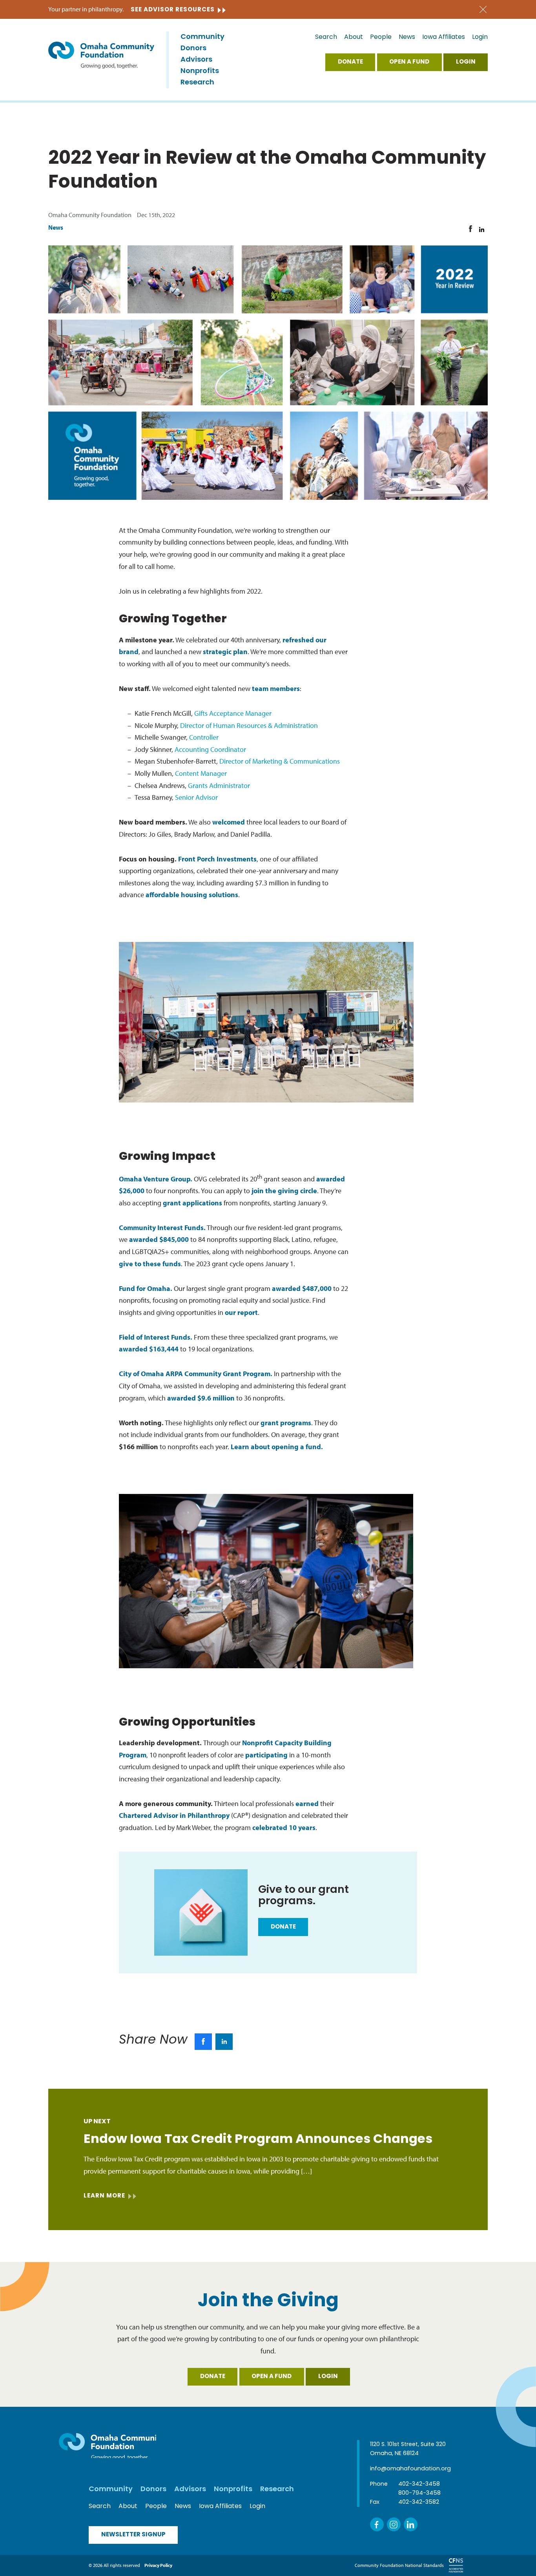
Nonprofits (200, 71)
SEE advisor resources (173, 10)
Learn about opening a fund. (277, 1447)
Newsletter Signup (133, 2535)
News (407, 37)
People (381, 37)
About (354, 37)
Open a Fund (409, 62)
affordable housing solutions (192, 895)
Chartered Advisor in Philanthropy (174, 1815)
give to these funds (150, 1264)
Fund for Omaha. (146, 1288)
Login (480, 37)
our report (241, 1312)
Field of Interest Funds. (156, 1337)
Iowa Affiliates (444, 37)
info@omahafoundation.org (410, 2469)
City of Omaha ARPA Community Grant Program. (196, 1374)
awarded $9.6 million (201, 1398)
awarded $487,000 (302, 1288)
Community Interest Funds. (162, 1228)
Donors (193, 49)
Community (202, 37)
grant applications (192, 1203)
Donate (350, 62)
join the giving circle (284, 1191)
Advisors (196, 60)
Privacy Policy (158, 2565)
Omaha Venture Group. (156, 1179)
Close (483, 10)
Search (326, 37)
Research (197, 83)
